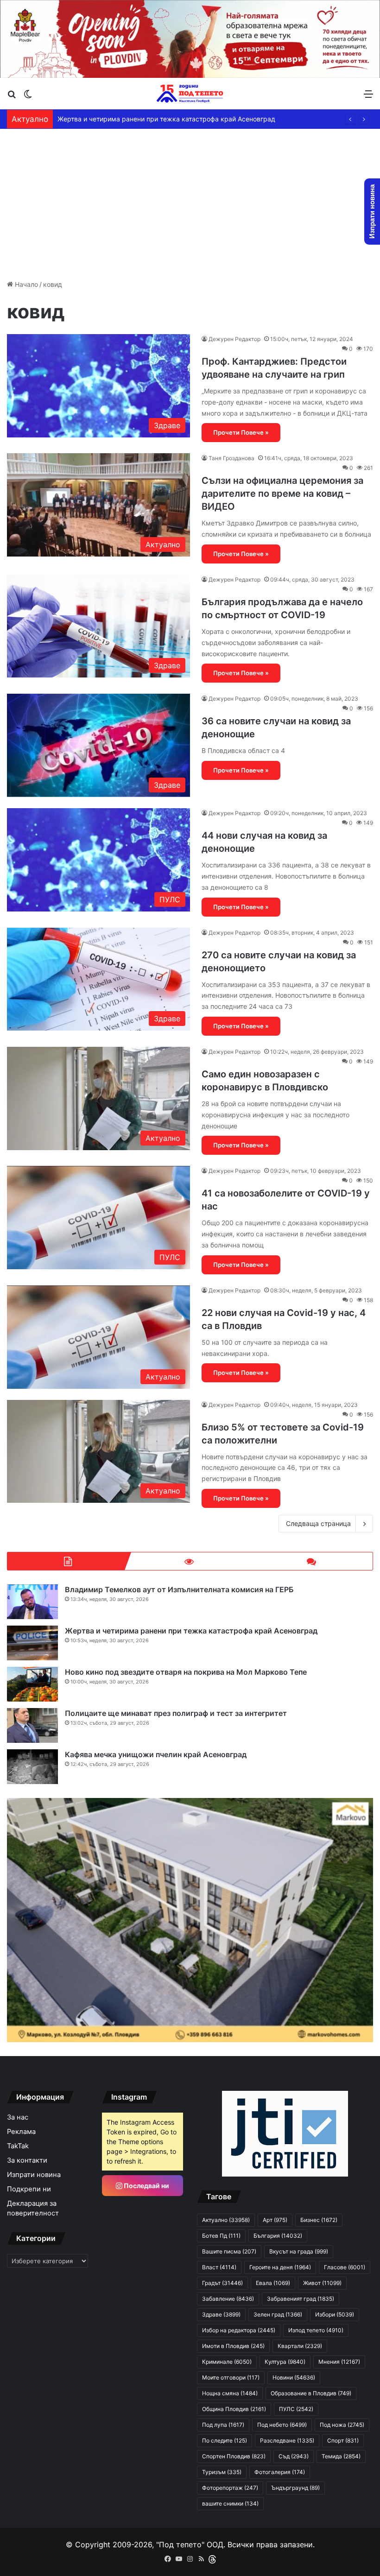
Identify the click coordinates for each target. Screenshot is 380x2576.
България (278, 2236)
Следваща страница (318, 1523)
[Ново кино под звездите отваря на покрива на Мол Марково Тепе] (32, 1684)
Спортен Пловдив (234, 2456)
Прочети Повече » (241, 432)
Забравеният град (301, 2299)
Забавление (228, 2299)
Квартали (300, 2346)
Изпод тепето (316, 2330)
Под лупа (223, 2425)
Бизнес (319, 2220)
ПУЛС (296, 2409)
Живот (322, 2283)
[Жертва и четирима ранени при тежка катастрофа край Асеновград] (32, 1643)
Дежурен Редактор (234, 339)
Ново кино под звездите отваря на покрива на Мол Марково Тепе (186, 1672)
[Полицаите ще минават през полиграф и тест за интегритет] (32, 1725)
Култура (285, 2362)
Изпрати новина (34, 2175)
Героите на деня (280, 2267)
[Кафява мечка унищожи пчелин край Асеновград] (32, 1767)
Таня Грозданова (231, 458)
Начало (25, 284)
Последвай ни (146, 2186)
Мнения (339, 2362)
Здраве (221, 2314)
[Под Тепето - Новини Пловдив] (190, 94)
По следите (225, 2440)
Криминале (227, 2362)
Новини (294, 2377)
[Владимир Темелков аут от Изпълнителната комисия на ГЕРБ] (32, 1602)
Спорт (343, 2440)
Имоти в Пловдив (233, 2346)
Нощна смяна (230, 2393)
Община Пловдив (234, 2409)
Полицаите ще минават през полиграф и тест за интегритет (176, 1713)
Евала (273, 2283)
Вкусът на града (299, 2251)
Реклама (21, 2132)
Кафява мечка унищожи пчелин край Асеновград (156, 1754)
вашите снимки (230, 2503)
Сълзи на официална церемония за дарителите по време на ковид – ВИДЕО (282, 494)
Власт (219, 2267)
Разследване (287, 2440)
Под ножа (342, 2425)
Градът (222, 2283)
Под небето (282, 2425)
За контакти (27, 2160)
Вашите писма (229, 2251)
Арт (275, 2220)
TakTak (18, 2146)
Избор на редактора (239, 2330)
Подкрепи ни (29, 2189)
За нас (18, 2117)
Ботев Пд (221, 2236)
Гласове (345, 2267)
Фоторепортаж (230, 2488)
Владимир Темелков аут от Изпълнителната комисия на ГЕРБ (179, 1589)
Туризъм (222, 2472)
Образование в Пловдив (311, 2393)
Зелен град (278, 2314)
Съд (294, 2456)
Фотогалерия (280, 2472)
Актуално (226, 2220)
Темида (341, 2456)
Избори (335, 2314)
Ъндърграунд (295, 2488)
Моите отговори (231, 2377)
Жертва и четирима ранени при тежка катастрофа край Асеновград (166, 119)
